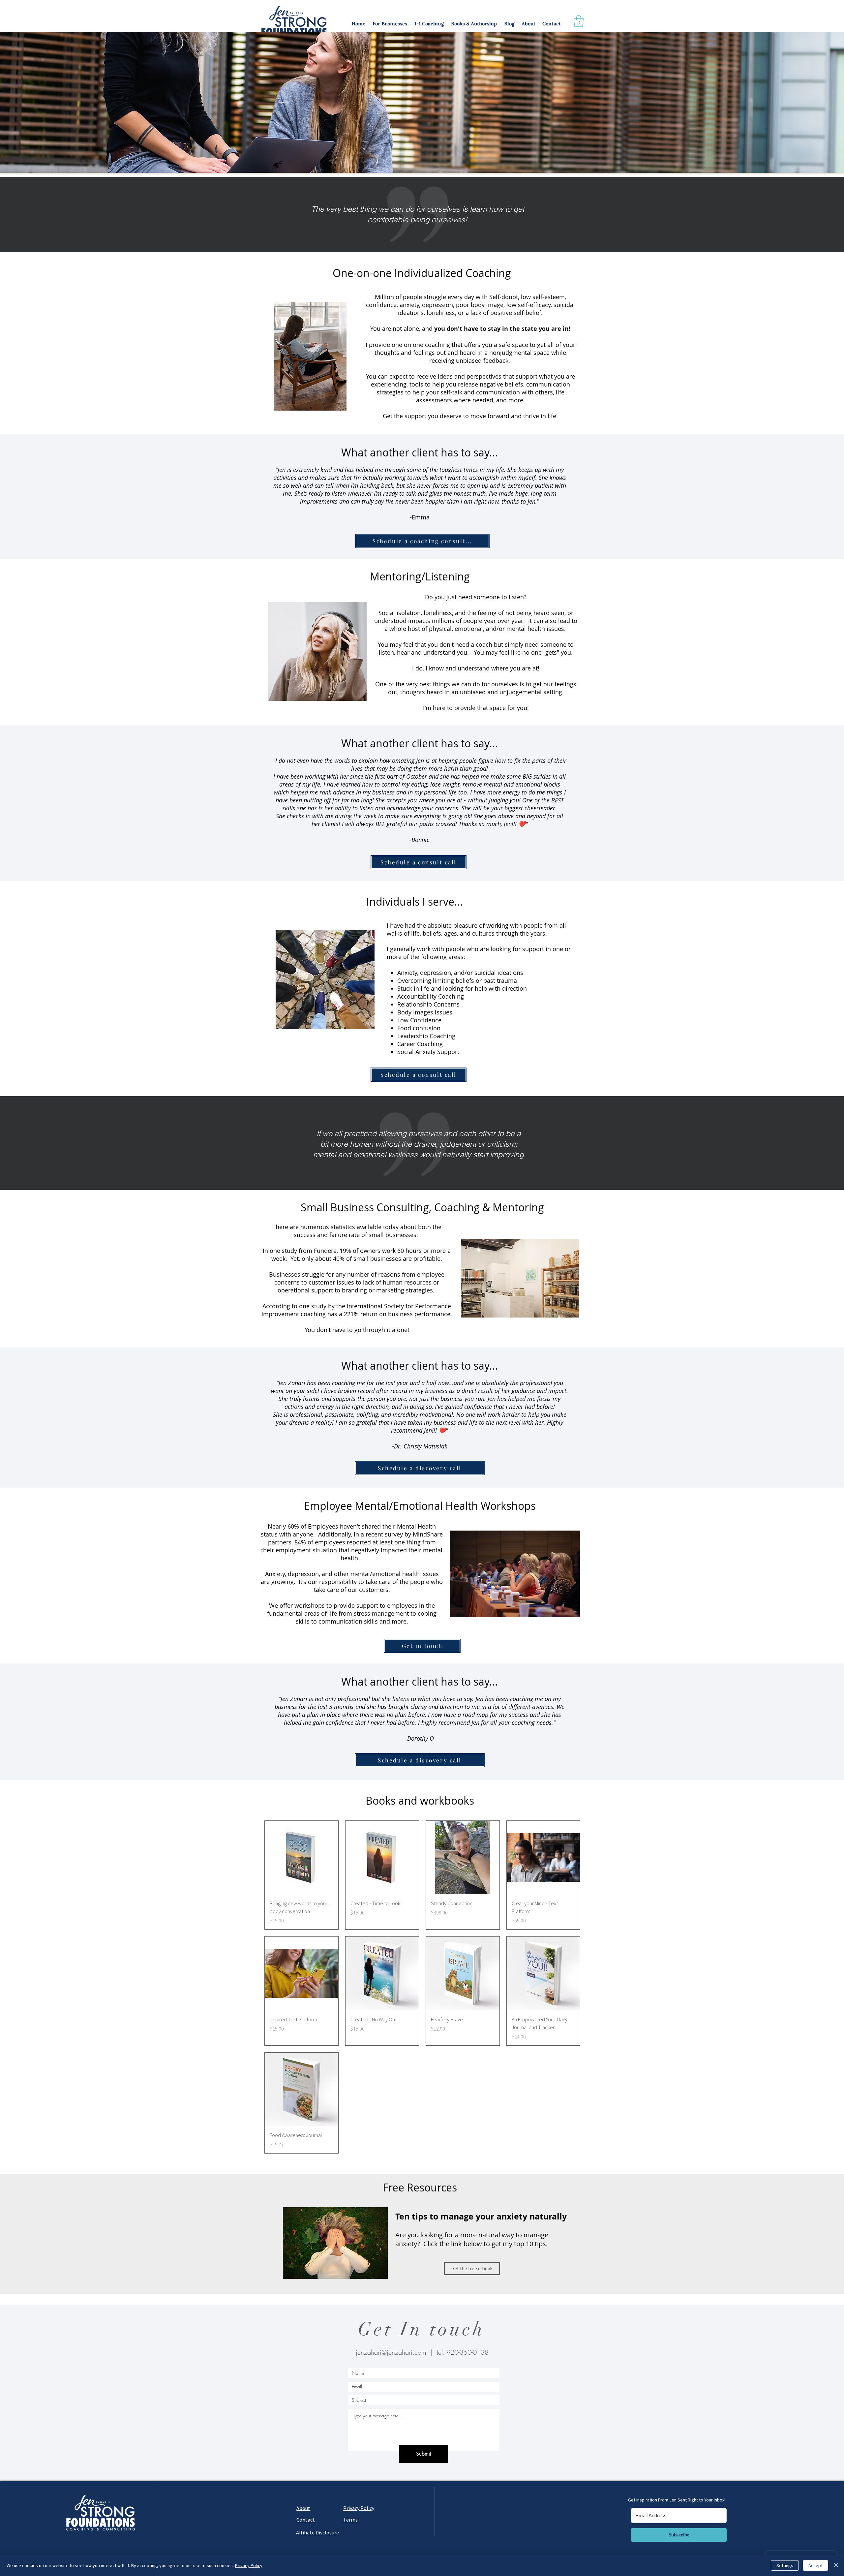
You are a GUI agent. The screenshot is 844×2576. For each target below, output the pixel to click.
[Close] (836, 2565)
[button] (390, 24)
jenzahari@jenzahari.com (391, 2352)
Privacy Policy (249, 2565)
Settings (785, 2565)
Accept (815, 2565)
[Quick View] (301, 1858)
